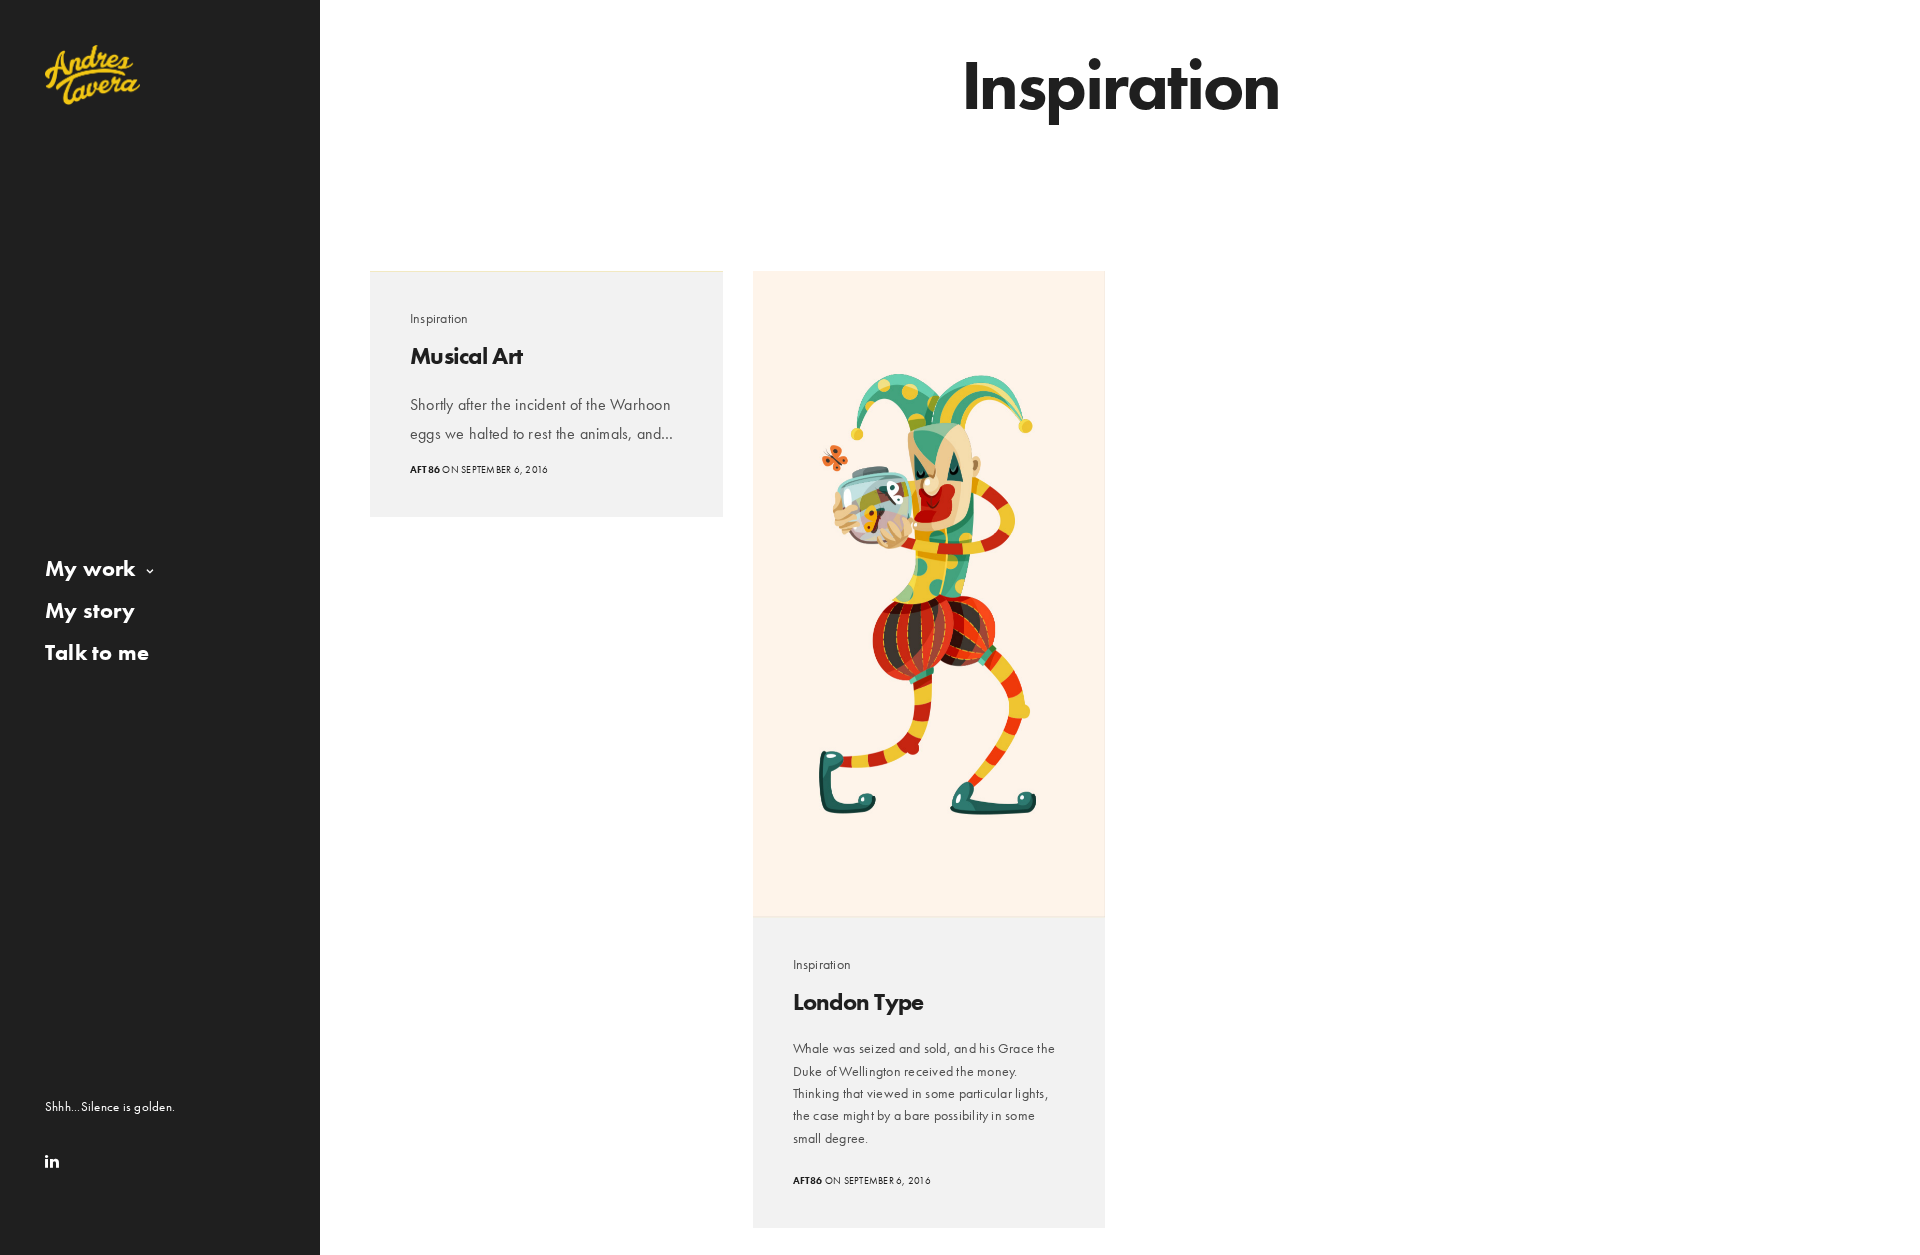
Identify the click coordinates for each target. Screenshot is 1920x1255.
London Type (858, 1001)
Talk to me (97, 652)
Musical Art (466, 355)
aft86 (425, 469)
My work (90, 568)
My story (90, 610)
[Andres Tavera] (92, 75)
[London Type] (929, 594)
